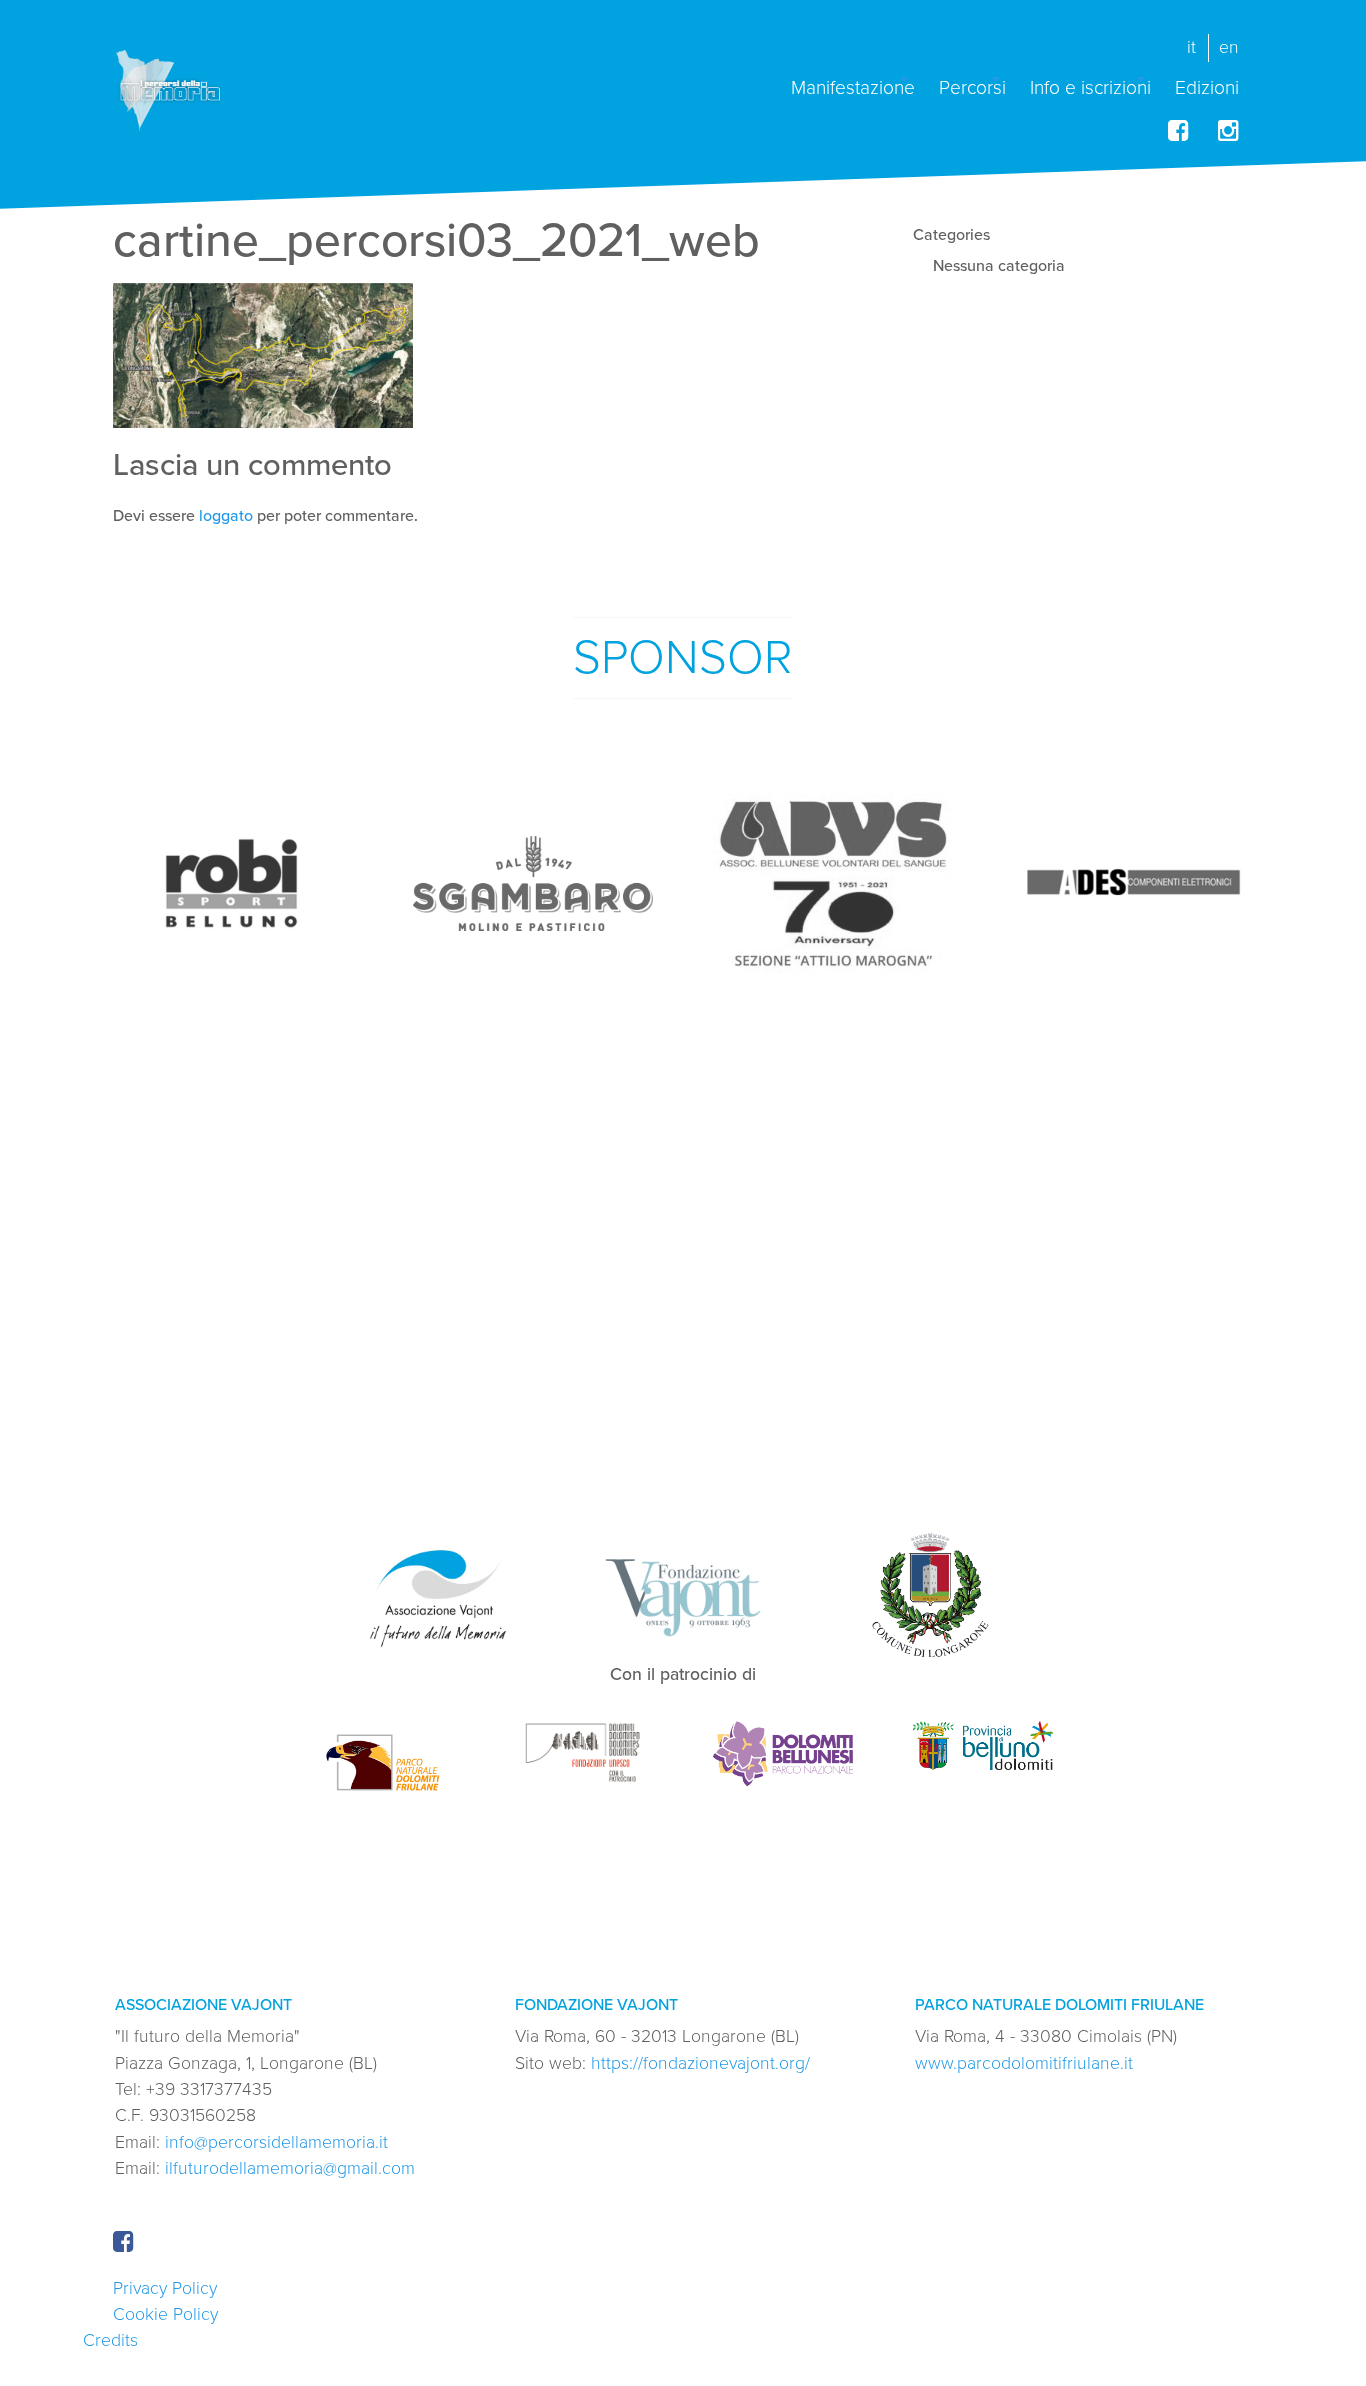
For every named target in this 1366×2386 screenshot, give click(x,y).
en (1229, 47)
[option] (233, 883)
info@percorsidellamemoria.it (276, 2142)
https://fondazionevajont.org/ (700, 2063)
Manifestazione (853, 86)
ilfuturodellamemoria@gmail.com (290, 2168)
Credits (110, 2340)
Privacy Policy (165, 2288)
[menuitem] (853, 79)
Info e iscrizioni (1090, 86)
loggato (226, 516)
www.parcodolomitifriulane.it (1024, 2063)
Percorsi (972, 86)
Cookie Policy (165, 2314)
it (1191, 47)
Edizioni (1207, 86)
